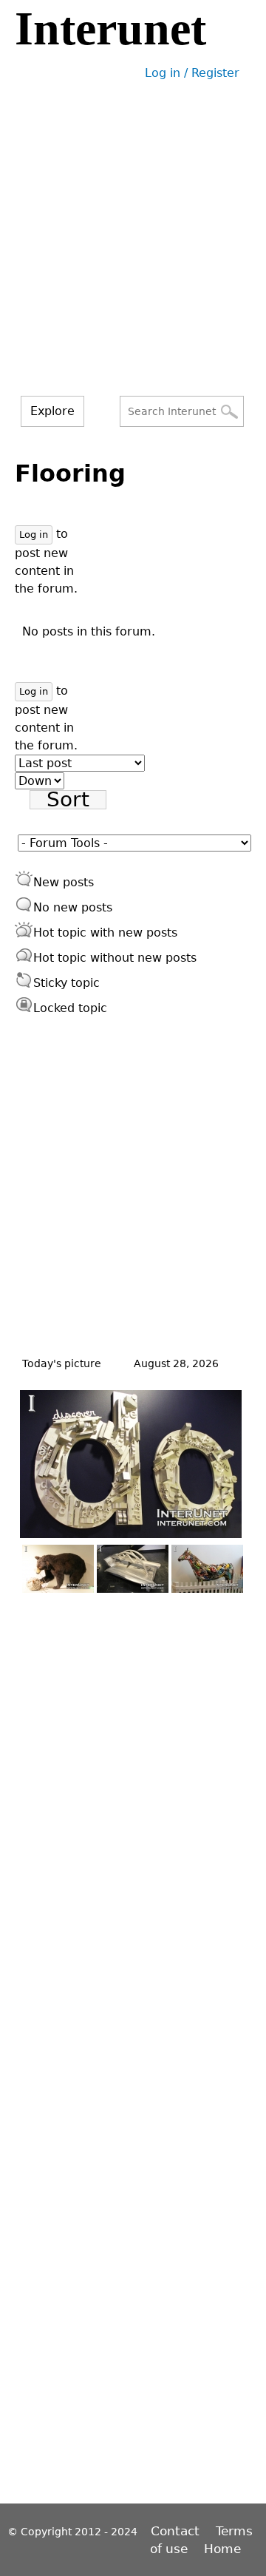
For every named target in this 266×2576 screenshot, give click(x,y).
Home (222, 2549)
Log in (34, 535)
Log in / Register (192, 73)
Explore (52, 411)
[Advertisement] (133, 255)
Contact (177, 2531)
